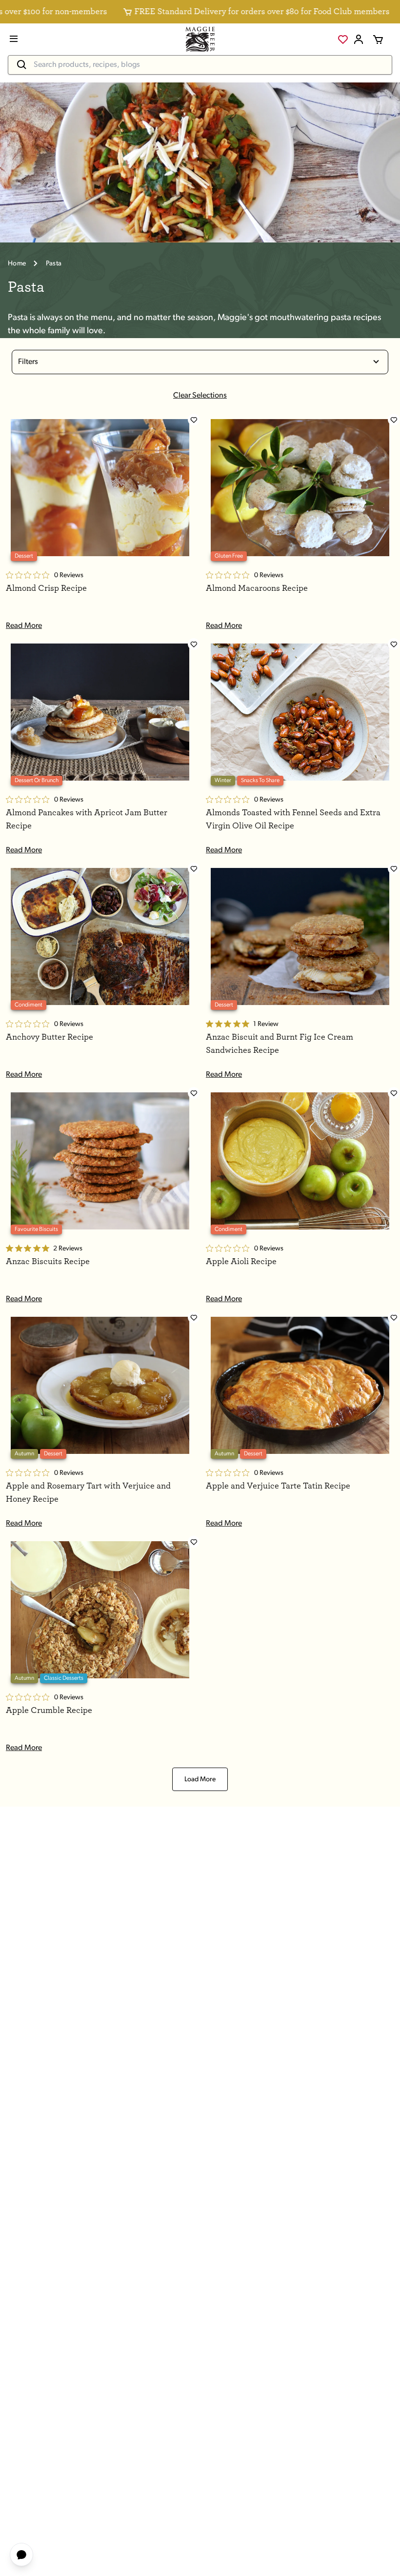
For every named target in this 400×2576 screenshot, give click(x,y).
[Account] (359, 40)
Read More (24, 626)
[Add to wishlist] (194, 420)
